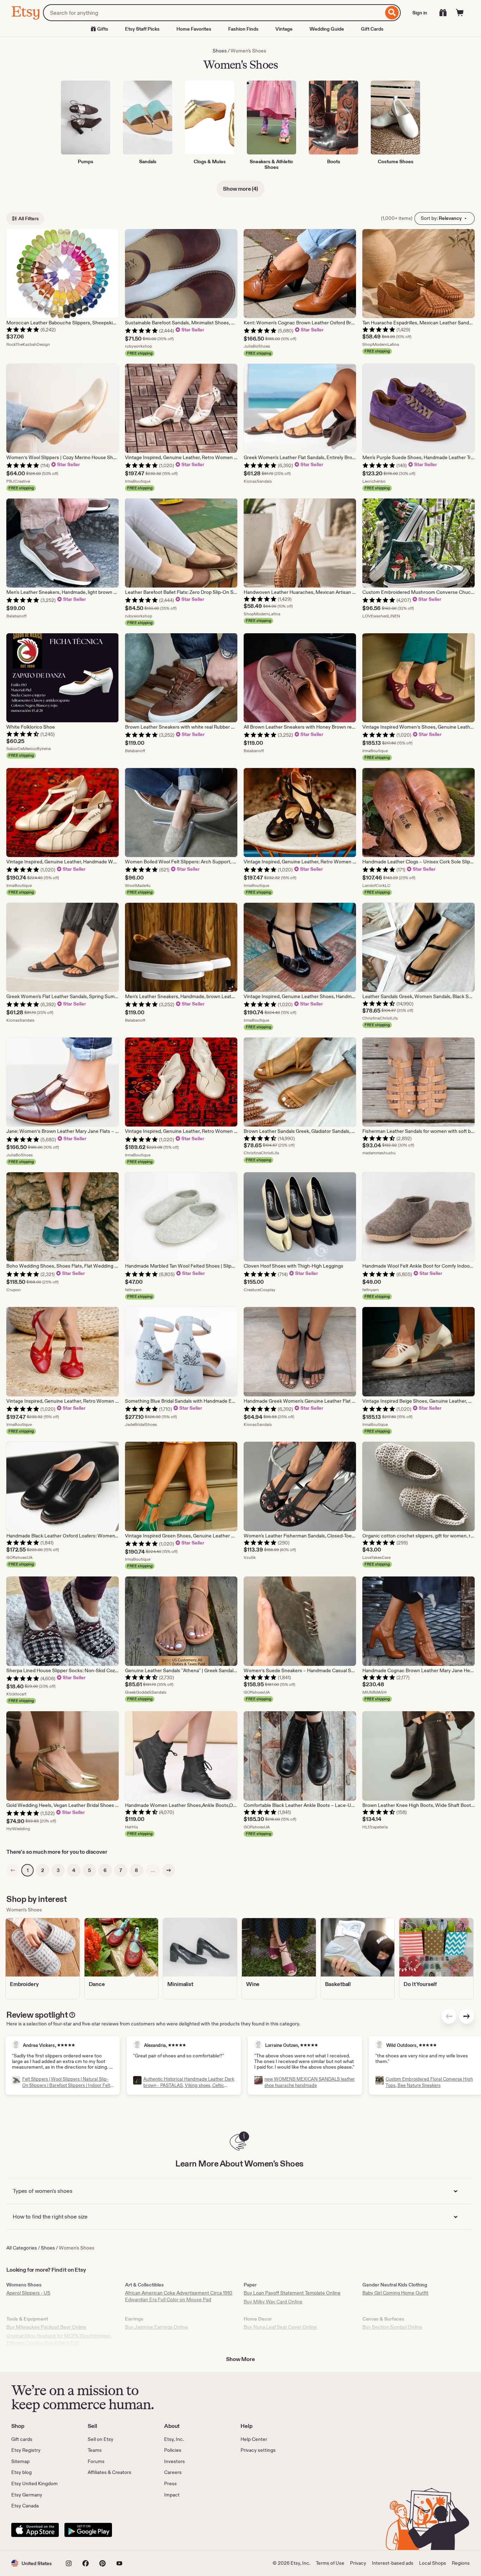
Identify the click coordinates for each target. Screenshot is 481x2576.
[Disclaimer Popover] (72, 2013)
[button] (32, 2563)
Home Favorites (194, 29)
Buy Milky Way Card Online (273, 2302)
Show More (241, 2359)
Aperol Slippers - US (28, 2293)
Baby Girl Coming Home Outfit (395, 2293)
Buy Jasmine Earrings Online (157, 2327)
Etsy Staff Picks (142, 29)
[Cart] (460, 13)
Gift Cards (372, 29)
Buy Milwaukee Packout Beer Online (46, 2327)
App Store (35, 2530)
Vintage (284, 29)
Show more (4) (241, 189)
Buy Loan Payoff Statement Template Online (292, 2293)
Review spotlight (37, 2015)
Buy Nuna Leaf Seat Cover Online (280, 2327)
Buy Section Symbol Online (392, 2327)
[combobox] (213, 13)
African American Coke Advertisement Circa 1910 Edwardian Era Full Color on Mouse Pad (179, 2296)
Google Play (88, 2530)
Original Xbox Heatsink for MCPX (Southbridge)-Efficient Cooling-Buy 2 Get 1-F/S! (59, 2339)
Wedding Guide (327, 29)
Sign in (420, 13)
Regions (461, 2563)
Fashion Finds (243, 29)
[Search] (392, 13)
